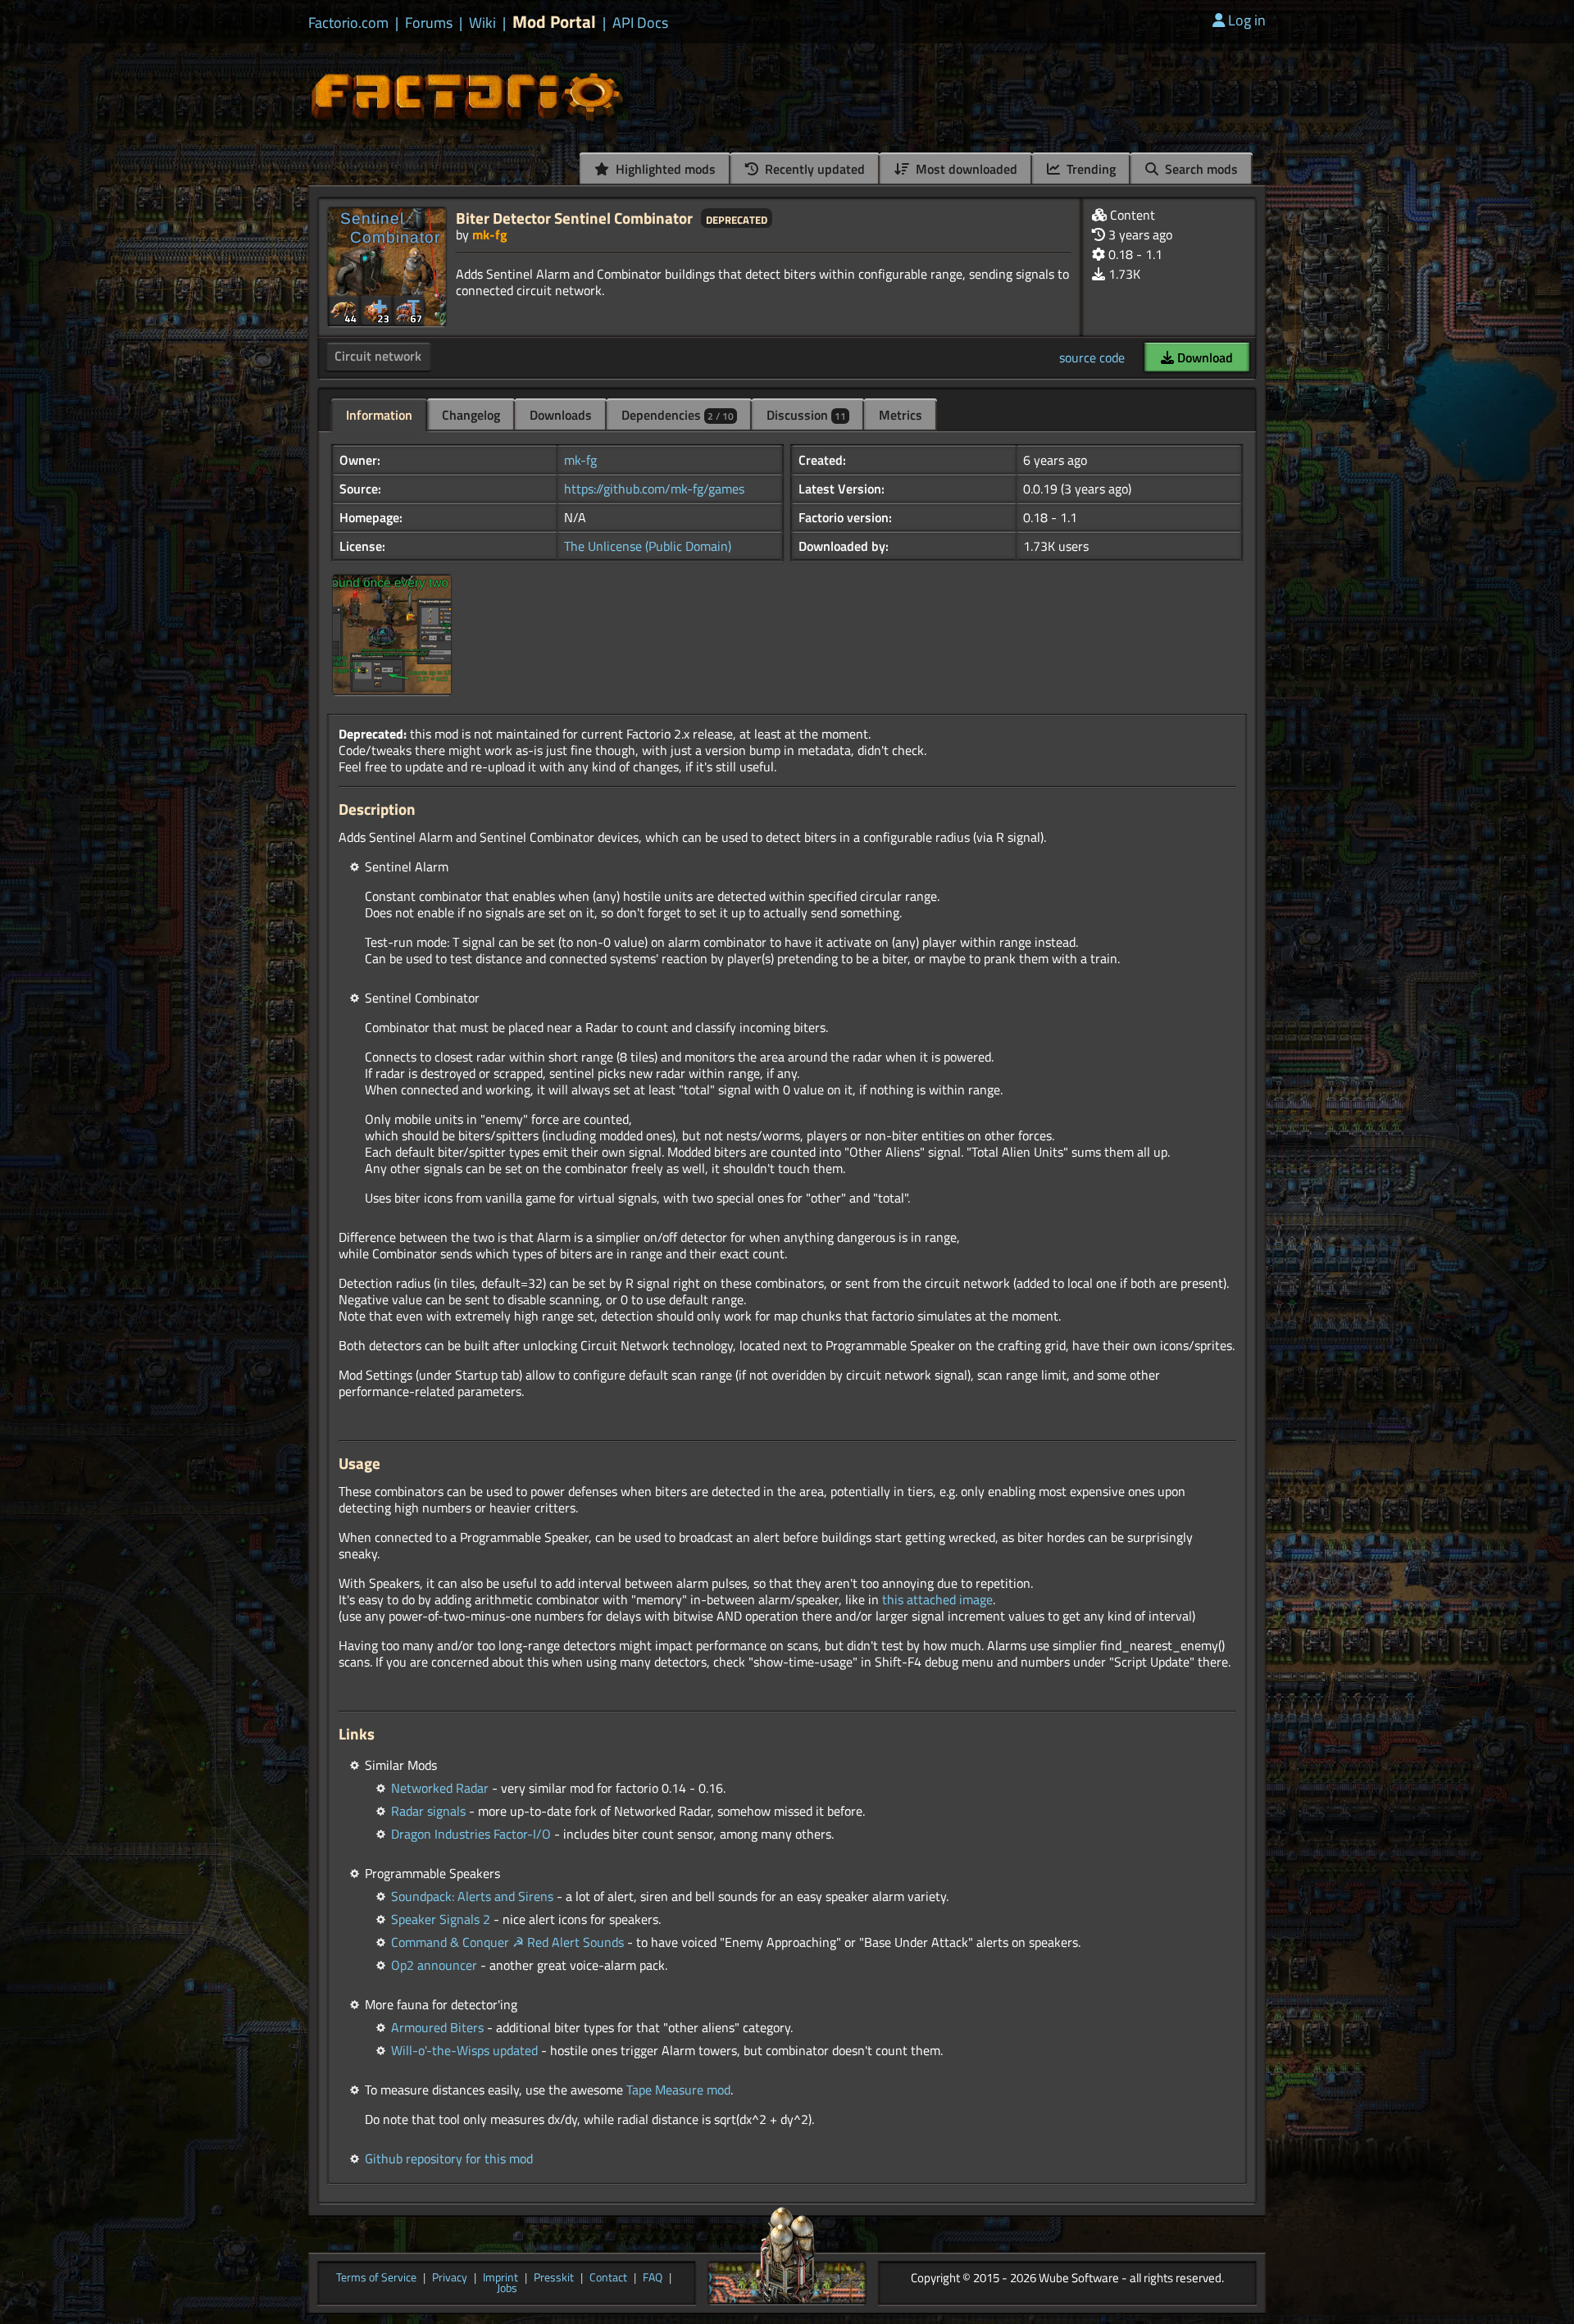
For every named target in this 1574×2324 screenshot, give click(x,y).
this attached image (937, 1599)
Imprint (500, 2278)
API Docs (640, 23)
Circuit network (378, 356)
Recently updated (813, 169)
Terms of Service (376, 2278)
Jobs (507, 2289)
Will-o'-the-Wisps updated (464, 2050)
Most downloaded (965, 169)
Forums (429, 23)
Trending (1090, 169)
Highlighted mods (664, 169)
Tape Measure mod (678, 2090)
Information (379, 415)
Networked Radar (440, 1788)
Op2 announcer (434, 1965)
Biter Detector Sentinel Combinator (574, 218)
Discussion (806, 415)
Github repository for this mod (449, 2158)
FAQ (653, 2278)
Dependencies (678, 415)
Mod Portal (554, 22)
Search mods (1200, 169)
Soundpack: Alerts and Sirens (472, 1896)
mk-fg (490, 234)
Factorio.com (348, 23)
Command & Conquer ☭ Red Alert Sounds (507, 1942)
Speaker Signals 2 (441, 1919)
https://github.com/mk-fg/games (654, 489)
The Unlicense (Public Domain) (648, 546)
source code (1092, 357)
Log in (1247, 20)
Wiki (482, 23)
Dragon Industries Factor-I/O (471, 1834)
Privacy (450, 2278)
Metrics (901, 415)
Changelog (471, 415)
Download (1203, 357)
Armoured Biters (437, 2027)
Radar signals (428, 1811)
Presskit (554, 2278)
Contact (608, 2278)
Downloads (561, 415)
